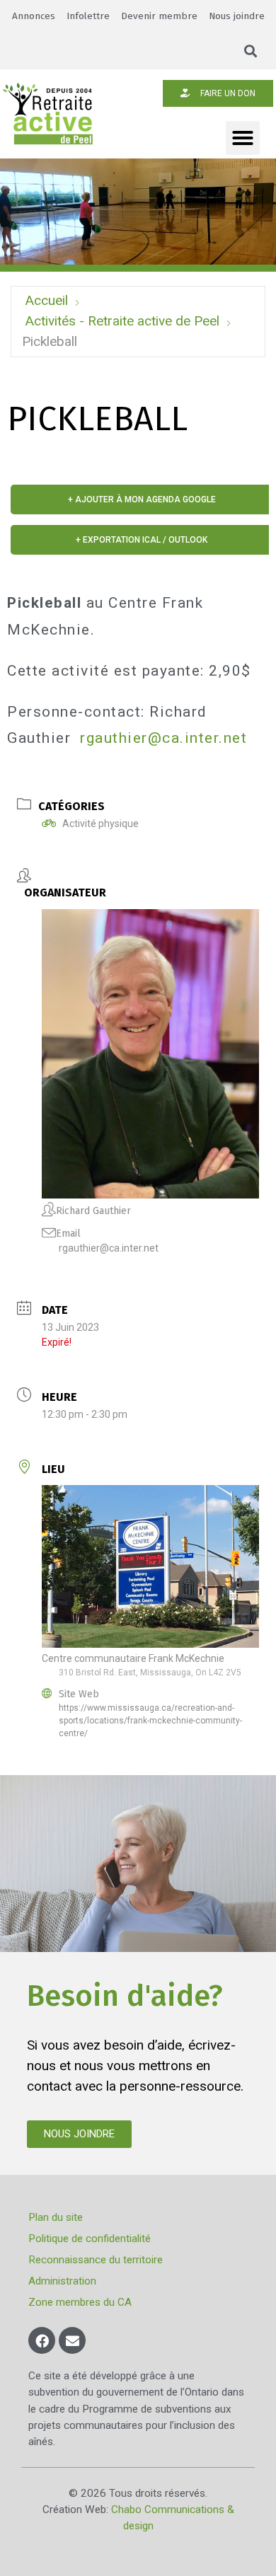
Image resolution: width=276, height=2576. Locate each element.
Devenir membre (159, 16)
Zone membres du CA (80, 2302)
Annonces (34, 16)
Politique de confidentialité (90, 2239)
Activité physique (100, 824)
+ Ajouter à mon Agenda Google (142, 499)
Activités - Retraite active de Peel (122, 321)
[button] (251, 51)
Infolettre (88, 16)
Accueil (46, 300)
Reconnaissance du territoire (96, 2260)
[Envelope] (72, 2340)
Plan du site (56, 2217)
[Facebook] (42, 2340)
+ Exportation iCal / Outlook (142, 540)
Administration (62, 2281)
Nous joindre (237, 16)
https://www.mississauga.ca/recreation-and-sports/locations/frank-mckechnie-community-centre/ (150, 1721)
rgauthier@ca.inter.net (163, 738)
